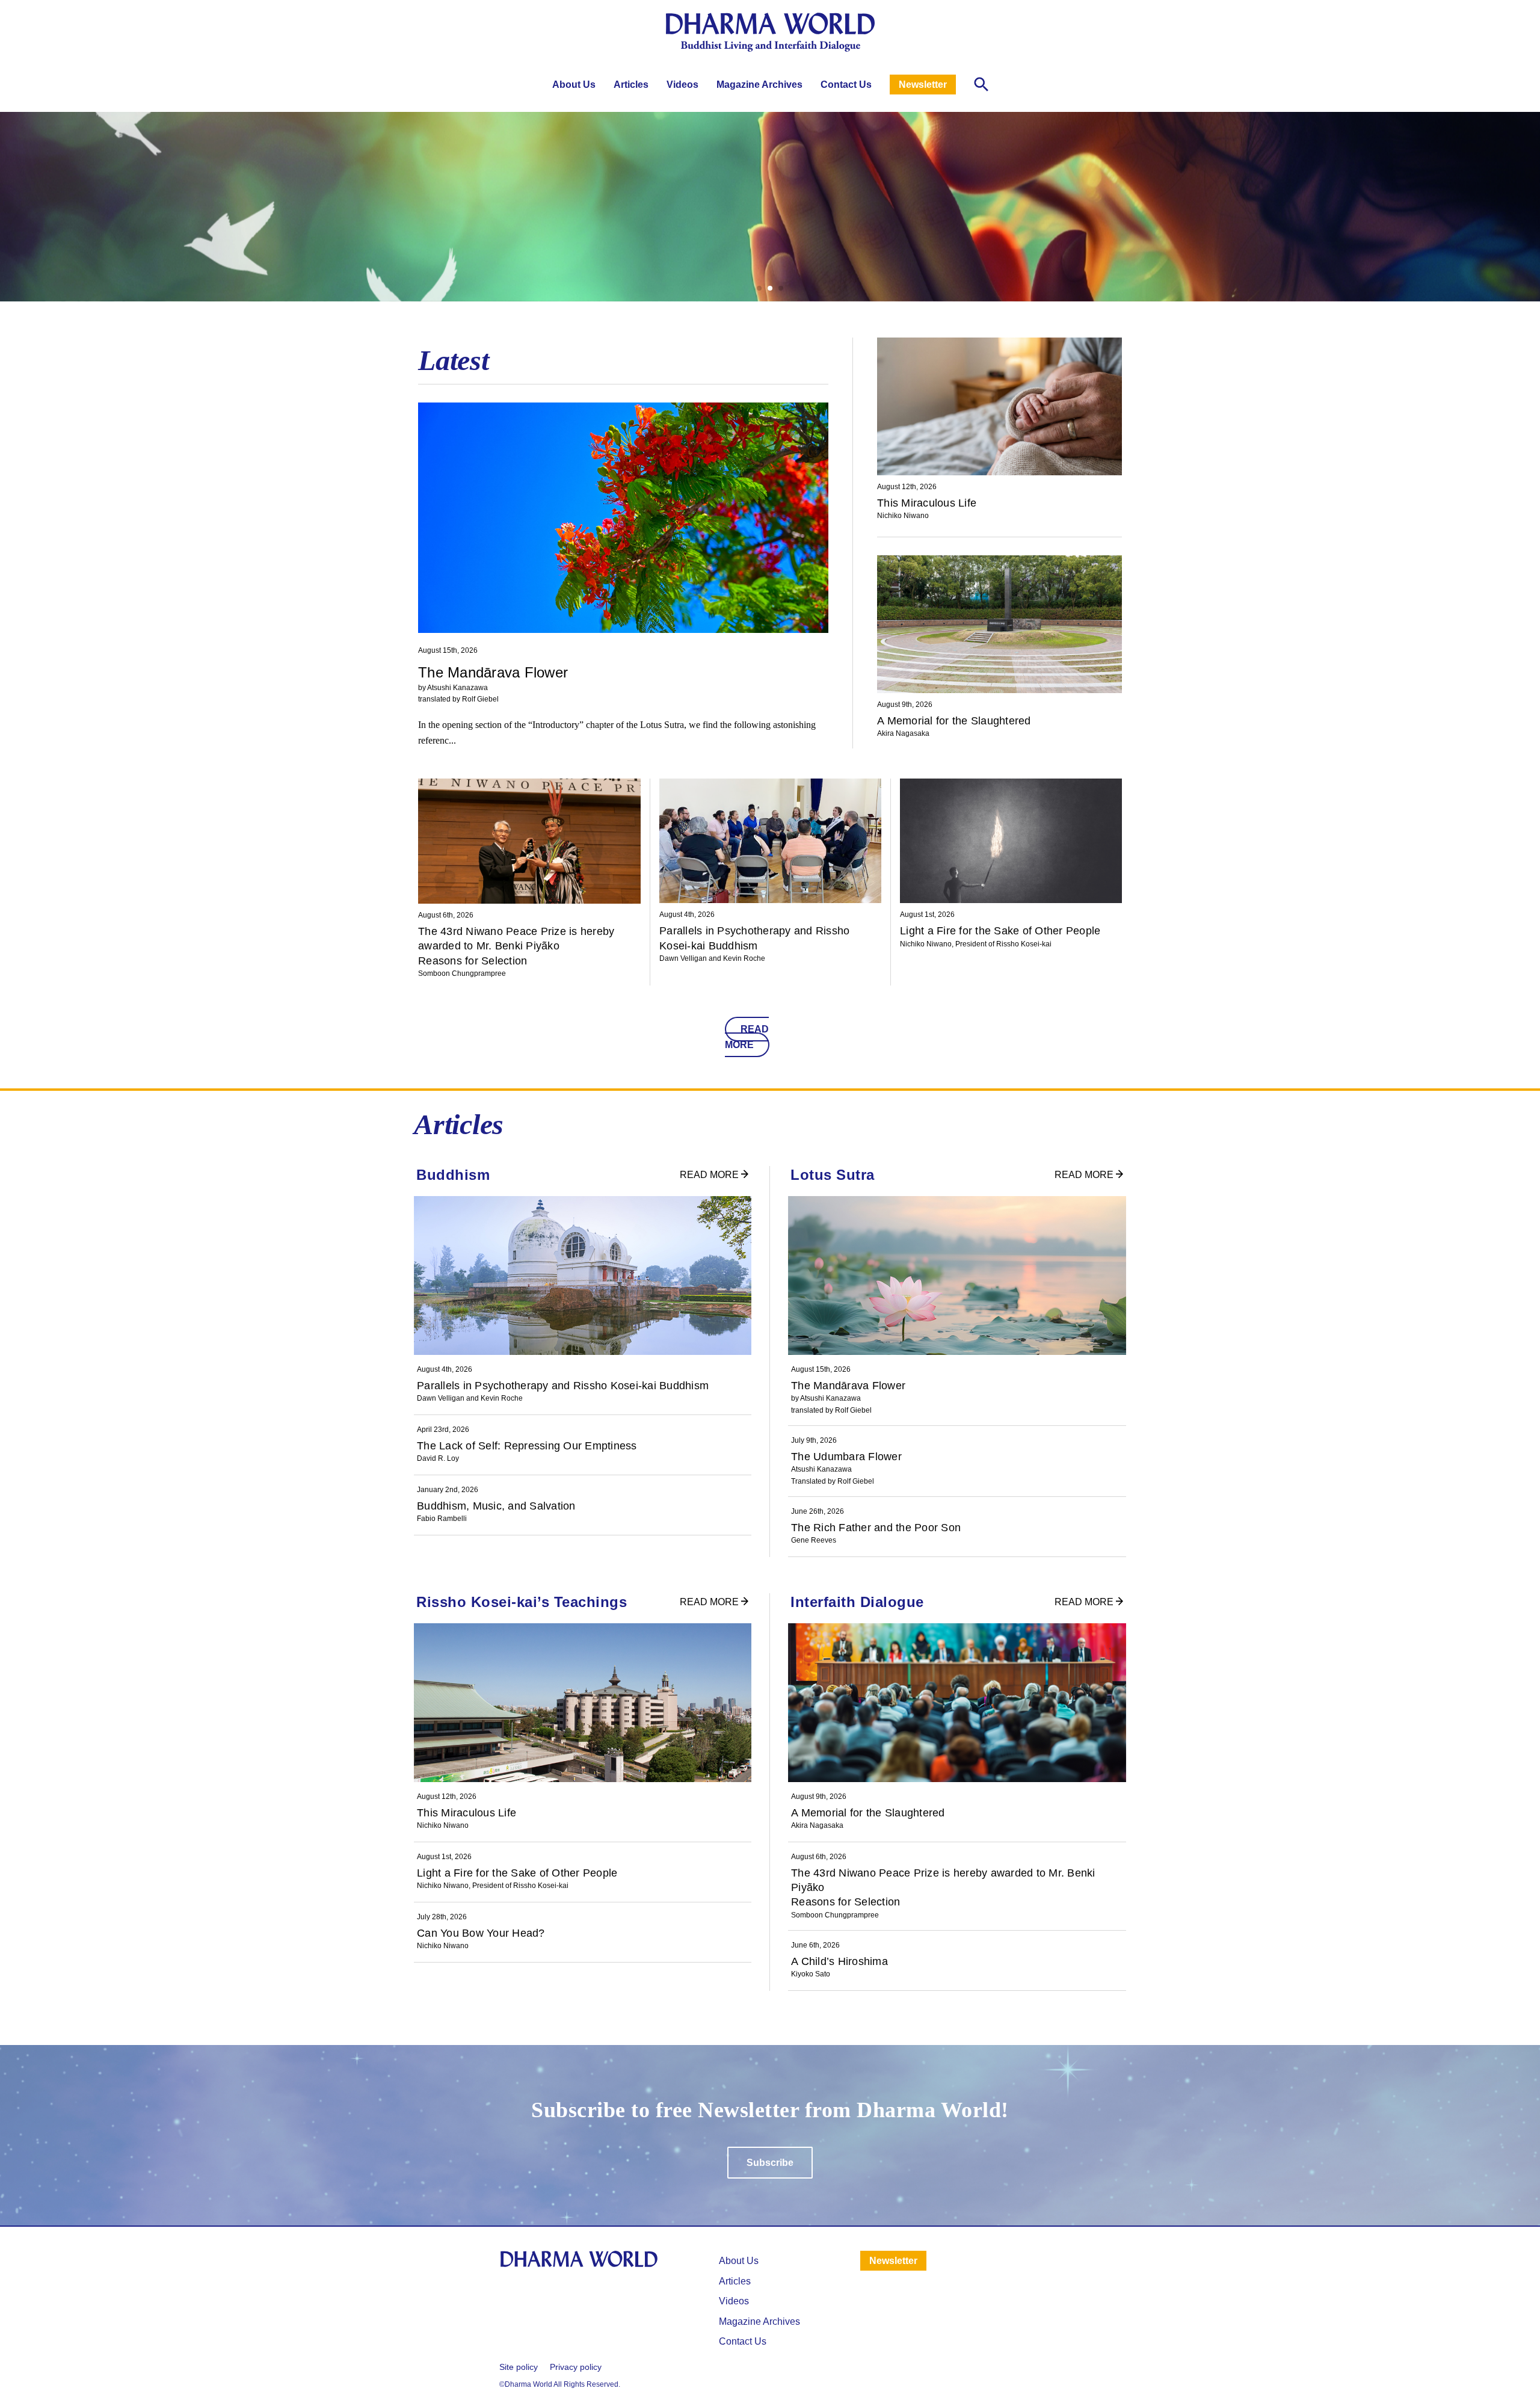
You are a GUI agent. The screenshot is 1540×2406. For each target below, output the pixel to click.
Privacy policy (576, 2367)
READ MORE (747, 1037)
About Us (574, 85)
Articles (631, 85)
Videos (682, 85)
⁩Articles (735, 2281)
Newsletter (923, 85)
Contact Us (846, 85)
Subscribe (770, 2163)
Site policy (519, 2367)
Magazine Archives (759, 85)
